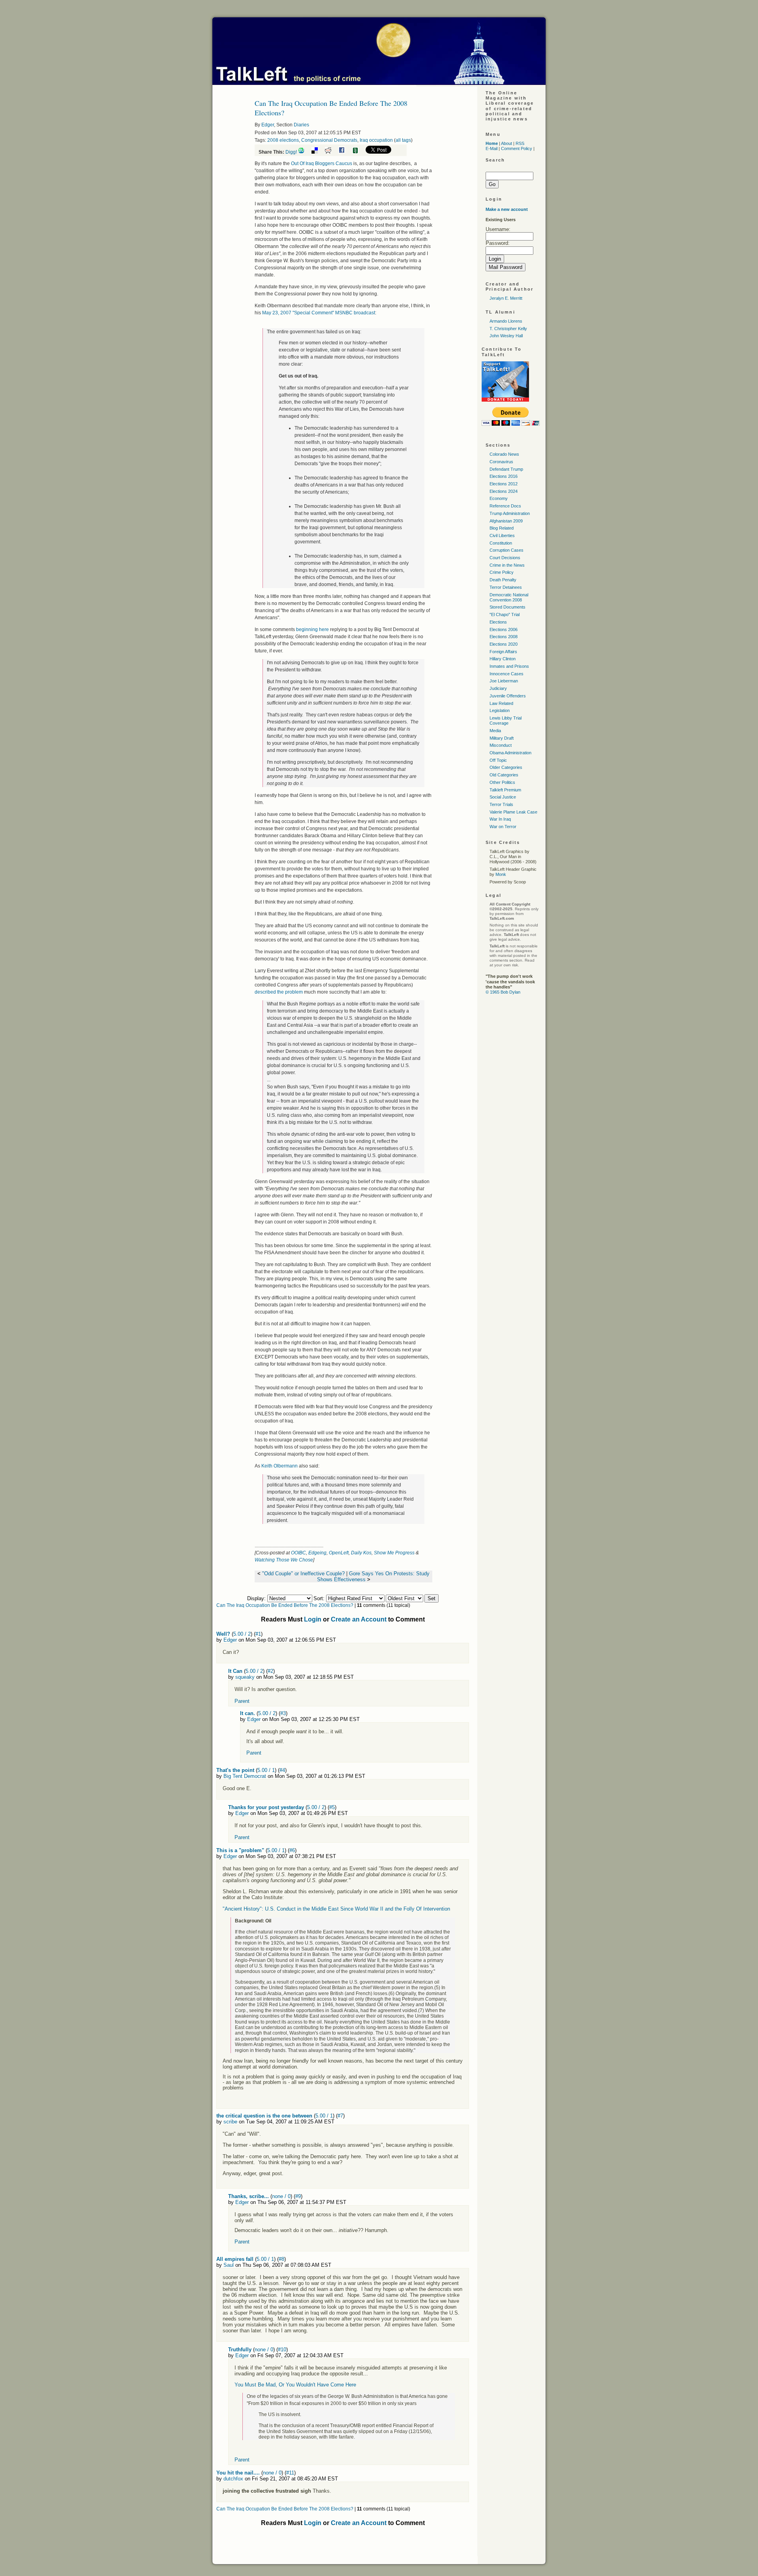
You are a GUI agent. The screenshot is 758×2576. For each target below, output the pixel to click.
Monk (501, 874)
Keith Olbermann (280, 1466)
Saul (229, 2265)
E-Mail (492, 148)
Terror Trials (501, 804)
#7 (340, 2116)
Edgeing (317, 1553)
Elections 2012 (504, 484)
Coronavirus (501, 462)
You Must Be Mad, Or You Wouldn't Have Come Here (295, 2385)
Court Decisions (505, 558)
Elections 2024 (504, 491)
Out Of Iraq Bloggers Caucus (322, 163)
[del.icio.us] (318, 152)
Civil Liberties (502, 535)
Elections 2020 (504, 644)
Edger (268, 125)
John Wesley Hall (506, 336)
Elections (498, 622)
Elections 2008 (504, 637)
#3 (283, 1713)
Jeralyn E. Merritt (506, 298)
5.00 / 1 (266, 1770)
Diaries (301, 125)
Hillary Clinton (503, 659)
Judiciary (498, 688)
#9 (298, 2196)
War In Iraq (500, 819)
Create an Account (359, 1619)
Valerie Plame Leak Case (513, 812)
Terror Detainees (506, 587)
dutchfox (233, 2479)
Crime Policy (502, 572)
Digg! (291, 152)
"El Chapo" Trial (505, 614)
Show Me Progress (394, 1553)
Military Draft (502, 738)
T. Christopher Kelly (508, 329)
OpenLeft (339, 1553)
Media (495, 731)
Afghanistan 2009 (506, 521)
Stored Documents (508, 607)
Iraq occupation (376, 140)
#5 (332, 1807)
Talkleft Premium (505, 790)
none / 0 (281, 2196)
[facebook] (345, 152)
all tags (403, 140)
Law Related (501, 703)
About (507, 143)
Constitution (501, 543)
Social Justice (503, 797)
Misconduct (501, 745)
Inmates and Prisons (509, 666)
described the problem (279, 992)
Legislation (500, 710)
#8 (281, 2259)
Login (313, 1619)
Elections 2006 (504, 629)
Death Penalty (503, 580)
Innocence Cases (507, 674)
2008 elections (283, 140)
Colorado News (504, 454)
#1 (258, 1634)
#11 (290, 2473)
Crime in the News (507, 565)
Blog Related (502, 528)
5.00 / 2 (242, 1634)
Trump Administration (510, 513)
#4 (282, 1770)
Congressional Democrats (329, 140)
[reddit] (331, 152)
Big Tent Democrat (245, 1776)
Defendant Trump (506, 469)
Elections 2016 (504, 476)
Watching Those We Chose (284, 1560)
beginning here (312, 629)
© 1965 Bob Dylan (503, 992)
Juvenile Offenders (508, 696)
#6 (292, 1850)
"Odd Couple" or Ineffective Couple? (303, 1574)
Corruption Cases (507, 550)
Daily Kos (361, 1553)
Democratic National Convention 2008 (509, 597)
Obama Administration (510, 753)
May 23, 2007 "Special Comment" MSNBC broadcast (319, 313)
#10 (282, 2350)
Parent (242, 1701)
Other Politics (502, 782)
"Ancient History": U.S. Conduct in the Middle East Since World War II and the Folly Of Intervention (336, 1909)
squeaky (245, 1677)
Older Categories (506, 767)
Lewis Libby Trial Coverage (506, 721)
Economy (499, 498)
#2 (270, 1671)
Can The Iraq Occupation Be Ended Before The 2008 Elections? (285, 1605)
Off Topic (498, 760)
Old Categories (504, 775)
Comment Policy (517, 148)
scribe (230, 2122)
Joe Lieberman (504, 681)
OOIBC (298, 1553)
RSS (520, 143)
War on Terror (503, 827)
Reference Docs (505, 506)
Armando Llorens (506, 321)
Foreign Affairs (503, 652)
